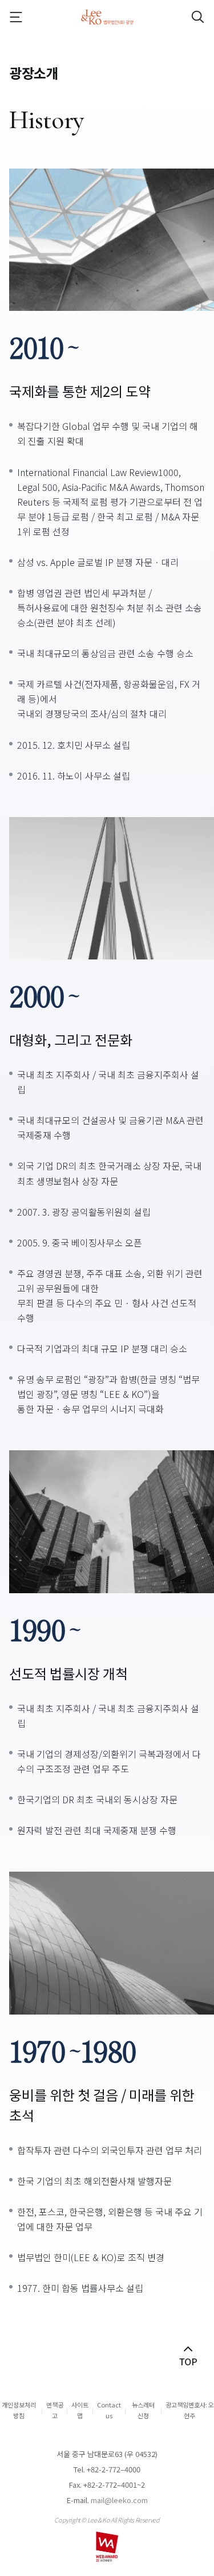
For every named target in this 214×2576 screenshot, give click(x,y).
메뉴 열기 (26, 17)
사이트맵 (80, 2410)
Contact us (109, 2410)
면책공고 (55, 2410)
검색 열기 (188, 17)
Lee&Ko (107, 17)
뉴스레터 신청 (143, 2410)
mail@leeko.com (119, 2500)
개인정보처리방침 (19, 2410)
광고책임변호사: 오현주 (190, 2410)
